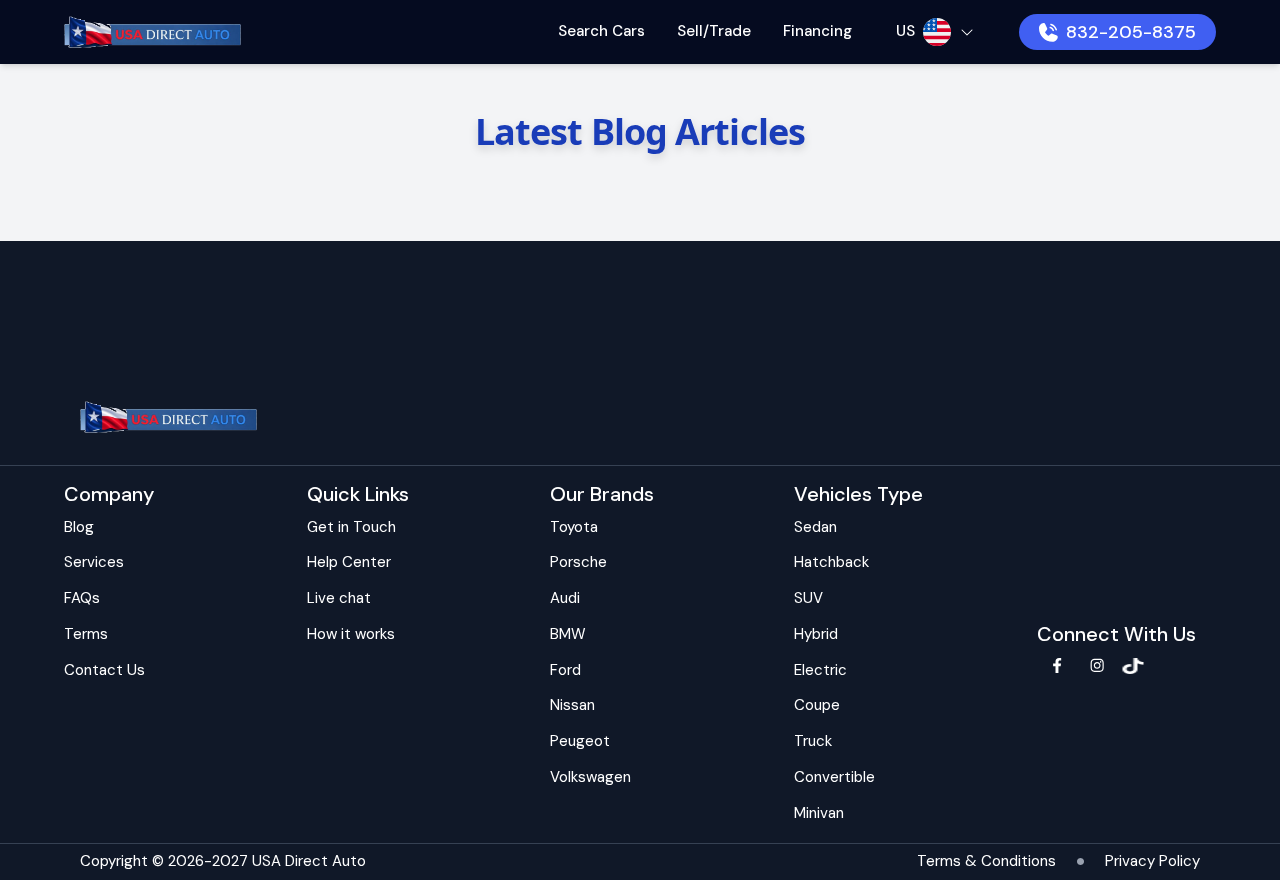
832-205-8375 (1131, 32)
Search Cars (601, 31)
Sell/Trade (714, 31)
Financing (817, 31)
